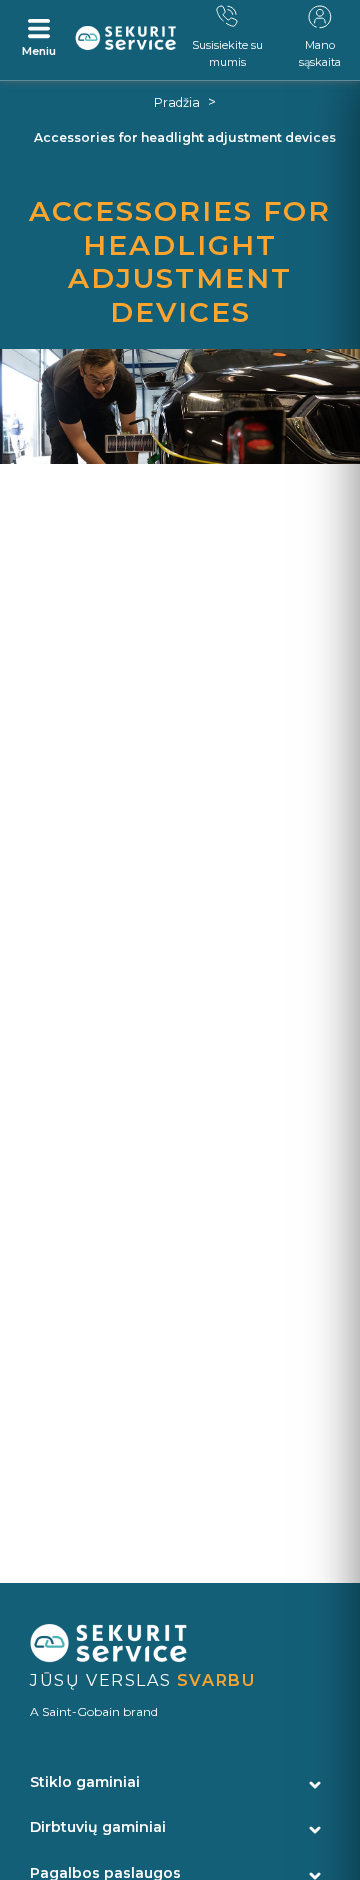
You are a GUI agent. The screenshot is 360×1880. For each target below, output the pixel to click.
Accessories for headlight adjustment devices (185, 137)
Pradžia (177, 102)
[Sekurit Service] (126, 38)
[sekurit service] (180, 1644)
